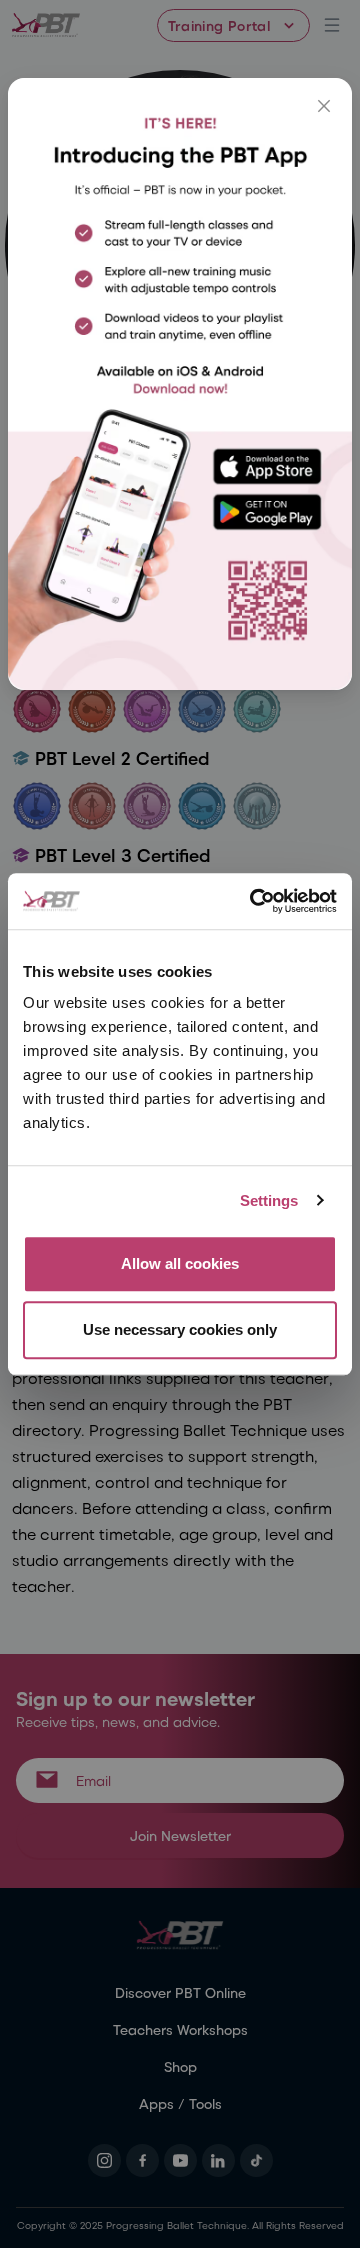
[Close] (324, 106)
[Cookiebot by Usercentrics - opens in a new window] (254, 901)
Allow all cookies (180, 1263)
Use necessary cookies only (180, 1329)
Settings (269, 1200)
